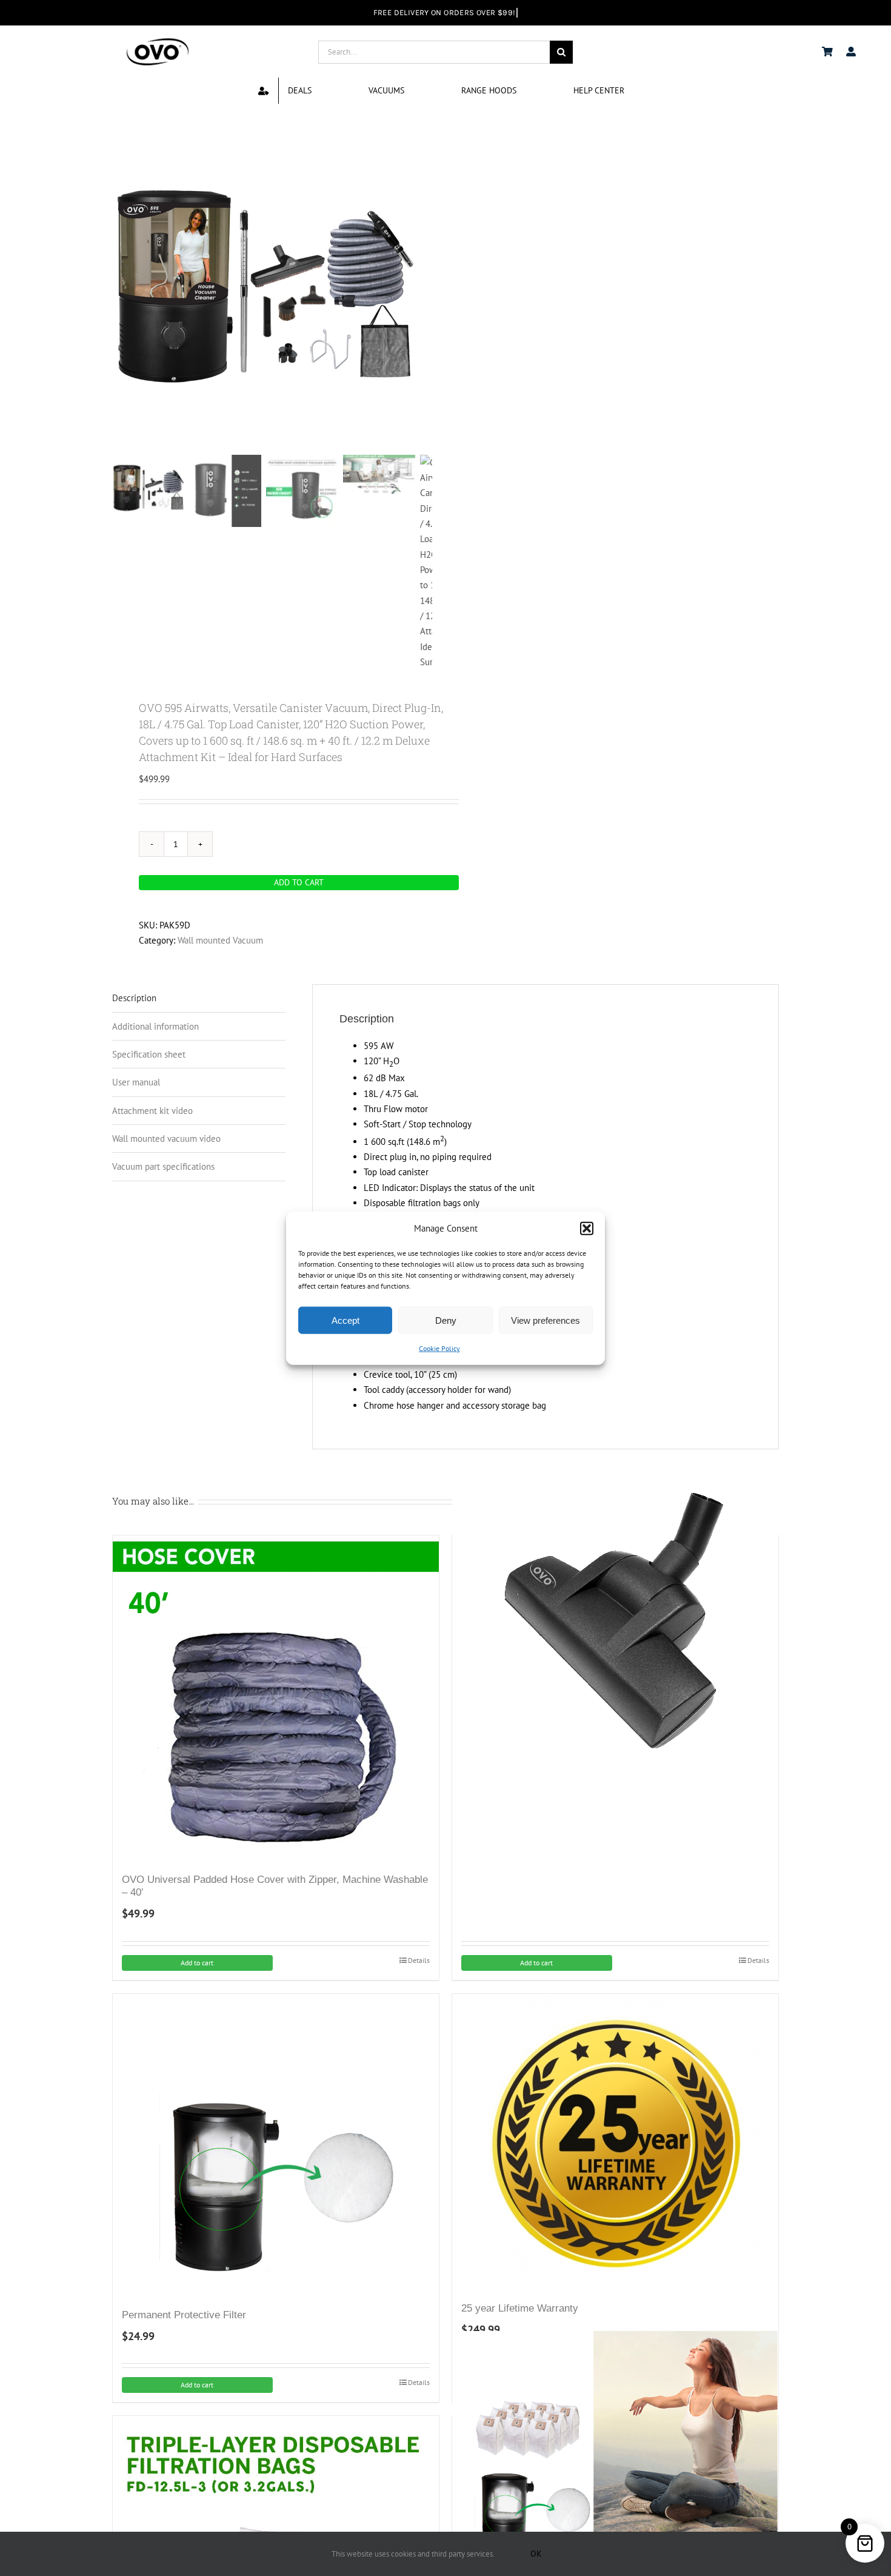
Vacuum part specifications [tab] (163, 1166)
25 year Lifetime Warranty (520, 2308)
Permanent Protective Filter (184, 2315)
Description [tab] (134, 998)
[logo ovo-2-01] (158, 40)
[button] (587, 1228)
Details (419, 1960)
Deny (446, 1320)
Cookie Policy (439, 1348)
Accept (345, 1320)
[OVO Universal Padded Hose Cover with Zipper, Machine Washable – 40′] (276, 1699)
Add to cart (299, 882)
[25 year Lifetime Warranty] (615, 2142)
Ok (536, 2554)
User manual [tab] (136, 1082)
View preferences (546, 1320)
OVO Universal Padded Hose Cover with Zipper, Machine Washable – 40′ (275, 1886)
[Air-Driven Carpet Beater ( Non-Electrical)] (615, 1614)
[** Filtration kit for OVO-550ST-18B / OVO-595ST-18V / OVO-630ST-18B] (615, 2494)
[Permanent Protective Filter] (276, 2145)
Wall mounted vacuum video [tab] (166, 1139)
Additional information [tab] (155, 1026)
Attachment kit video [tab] (152, 1111)
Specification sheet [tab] (149, 1054)
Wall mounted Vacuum (220, 940)
